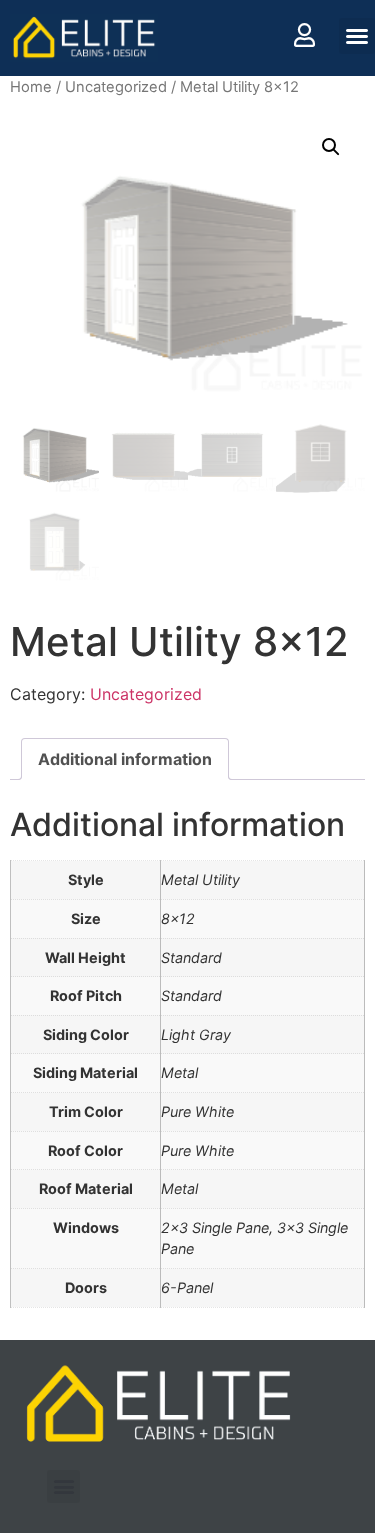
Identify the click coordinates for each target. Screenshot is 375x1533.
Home (31, 87)
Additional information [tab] (125, 759)
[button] (357, 36)
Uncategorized (116, 87)
